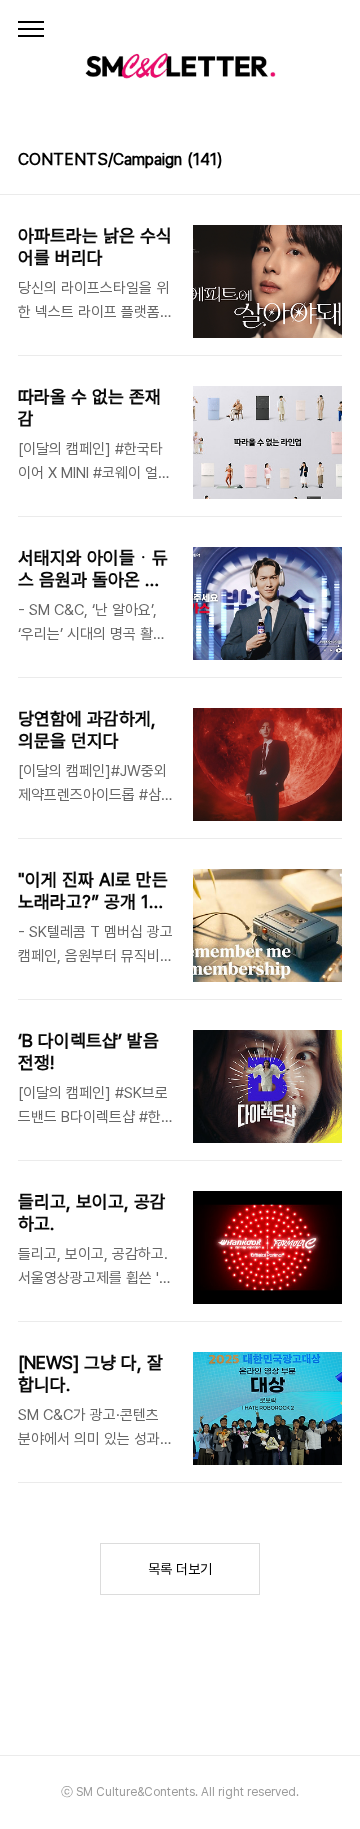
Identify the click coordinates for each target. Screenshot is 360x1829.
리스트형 (330, 162)
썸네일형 (302, 162)
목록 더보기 (180, 1569)
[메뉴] (31, 30)
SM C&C (180, 65)
